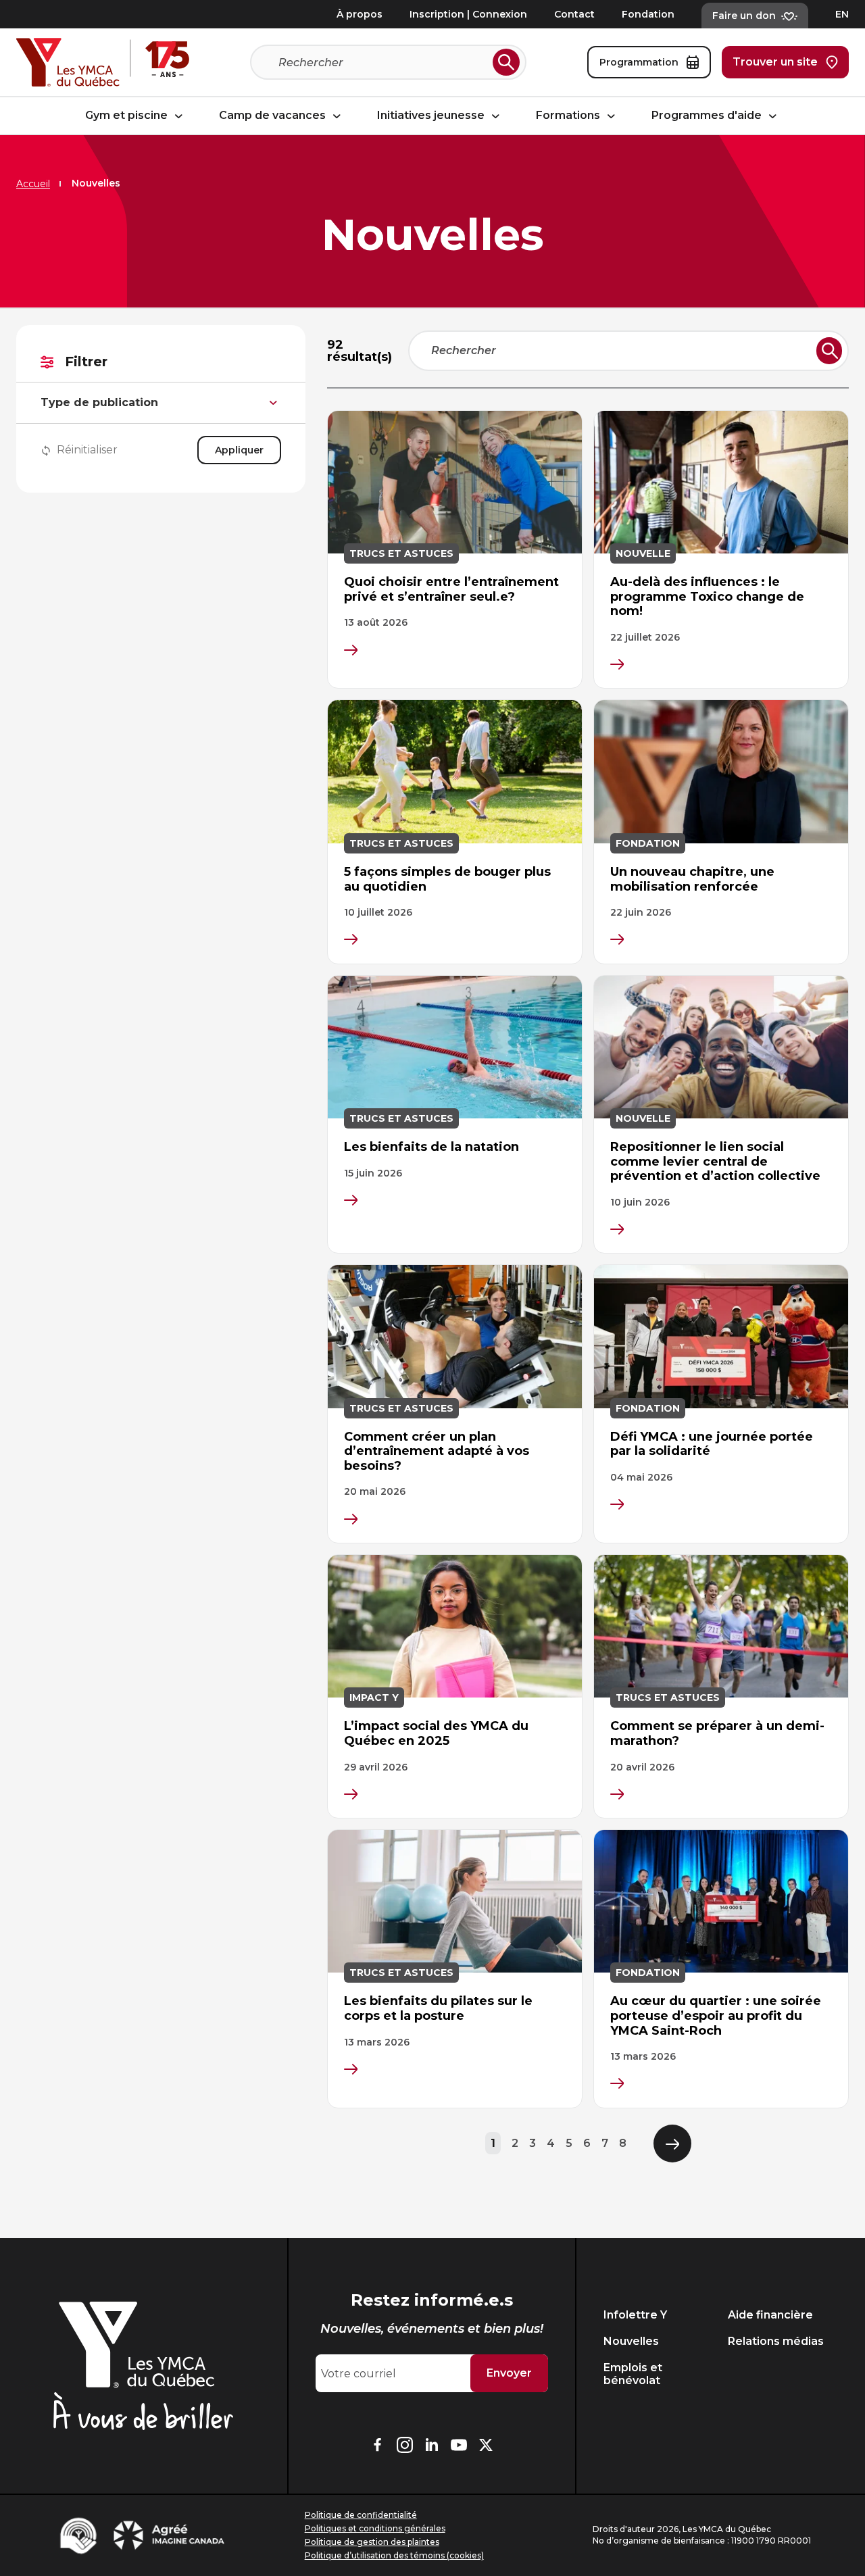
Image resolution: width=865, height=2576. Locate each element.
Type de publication (99, 402)
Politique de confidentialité (361, 2515)
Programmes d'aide (708, 116)
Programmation (639, 62)
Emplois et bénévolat (633, 2374)
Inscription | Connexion (468, 14)
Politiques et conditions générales (375, 2528)
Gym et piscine (128, 116)
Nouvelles (631, 2341)
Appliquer (239, 450)
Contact (574, 14)
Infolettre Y (635, 2315)
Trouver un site (775, 62)
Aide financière (770, 2315)
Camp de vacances (274, 116)
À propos (360, 14)
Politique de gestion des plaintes (372, 2542)
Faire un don (744, 16)
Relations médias (776, 2341)
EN (842, 14)
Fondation (648, 14)
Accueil (33, 184)
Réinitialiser (87, 450)
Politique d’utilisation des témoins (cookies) (394, 2555)
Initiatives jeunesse (432, 116)
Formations (569, 116)
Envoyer (509, 2373)
